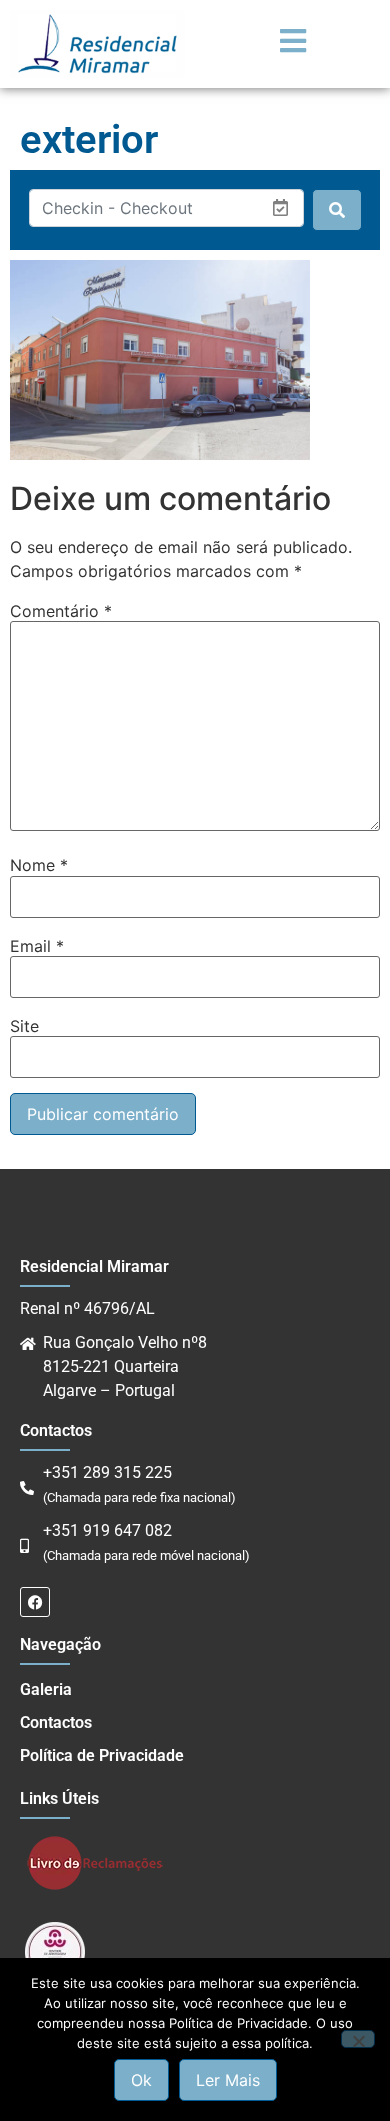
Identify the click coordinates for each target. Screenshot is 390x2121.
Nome (39, 865)
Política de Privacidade (102, 1755)
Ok (141, 2080)
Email (37, 946)
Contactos (56, 1722)
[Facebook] (35, 1602)
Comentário (61, 611)
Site (24, 1026)
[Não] (358, 2039)
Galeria (46, 1689)
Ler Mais (228, 2080)
